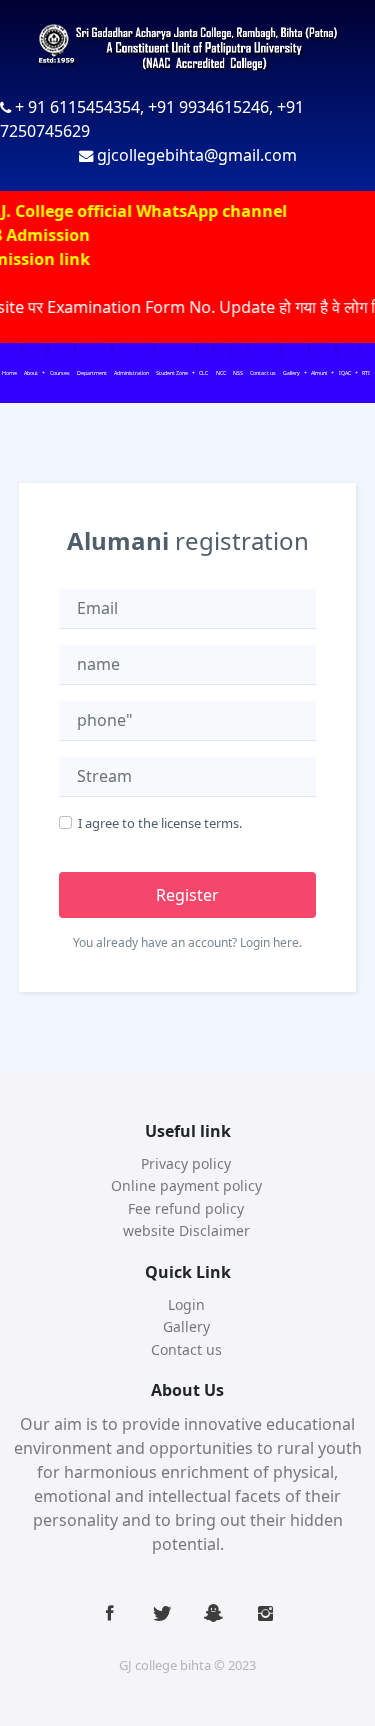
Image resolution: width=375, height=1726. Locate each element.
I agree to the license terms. (160, 823)
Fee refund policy (186, 1208)
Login (186, 1304)
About (31, 373)
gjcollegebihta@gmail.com (197, 155)
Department (92, 373)
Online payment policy (186, 1185)
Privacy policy (186, 1163)
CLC (203, 373)
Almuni (319, 373)
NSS (238, 373)
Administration (131, 373)
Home (9, 373)
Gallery (291, 373)
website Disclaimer (186, 1230)
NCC (221, 373)
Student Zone (172, 373)
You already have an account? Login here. (187, 942)
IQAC (345, 373)
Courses (60, 373)
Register (187, 895)
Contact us (263, 373)
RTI (366, 373)
